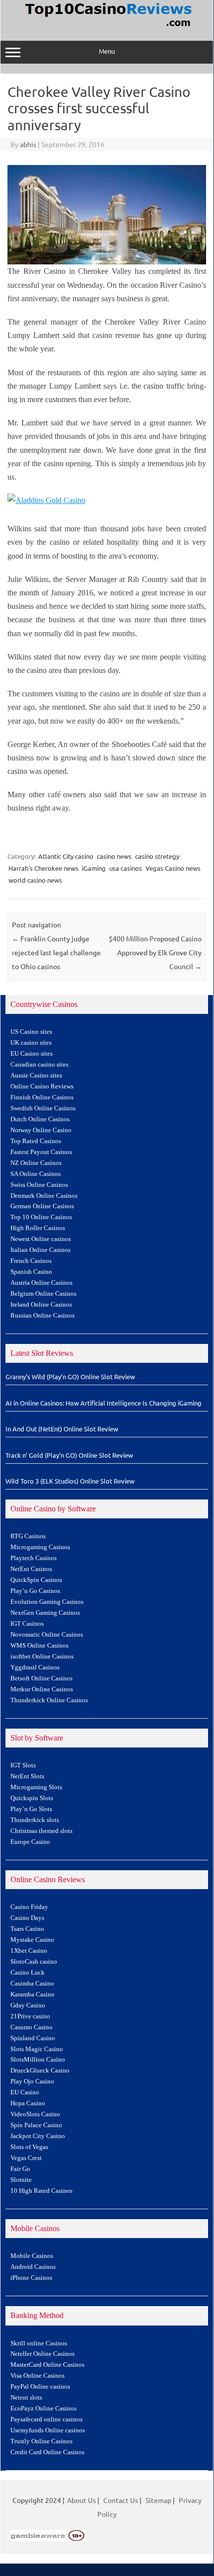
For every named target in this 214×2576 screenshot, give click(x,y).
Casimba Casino (32, 1984)
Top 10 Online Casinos (41, 1217)
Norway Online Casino (41, 1130)
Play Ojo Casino (32, 2081)
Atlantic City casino (66, 856)
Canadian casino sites (39, 1065)
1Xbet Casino (29, 1951)
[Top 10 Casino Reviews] (107, 27)
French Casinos (31, 1261)
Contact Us (121, 2500)
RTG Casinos (28, 1536)
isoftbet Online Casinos (42, 1657)
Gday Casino (28, 2005)
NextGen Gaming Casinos (45, 1613)
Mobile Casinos (32, 2256)
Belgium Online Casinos (43, 1294)
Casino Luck (28, 1973)
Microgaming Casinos (40, 1547)
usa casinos (126, 868)
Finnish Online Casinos (42, 1097)
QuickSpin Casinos (36, 1580)
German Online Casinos (42, 1206)
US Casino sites (31, 1032)
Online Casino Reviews (42, 1086)
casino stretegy (157, 856)
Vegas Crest (26, 2158)
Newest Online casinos (41, 1239)
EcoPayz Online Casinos (43, 2409)
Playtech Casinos (34, 1558)
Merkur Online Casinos (42, 1689)
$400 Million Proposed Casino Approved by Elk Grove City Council (155, 952)
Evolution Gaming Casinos (47, 1602)
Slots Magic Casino (37, 2049)
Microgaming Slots (36, 1787)
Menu (107, 51)
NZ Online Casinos (36, 1163)
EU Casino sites (32, 1054)
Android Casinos (33, 2267)
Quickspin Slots (32, 1798)
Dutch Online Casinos (40, 1119)
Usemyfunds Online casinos (48, 2430)
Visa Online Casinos (37, 2376)
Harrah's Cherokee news (43, 868)
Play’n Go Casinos (35, 1591)
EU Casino (25, 2092)
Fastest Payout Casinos (41, 1152)
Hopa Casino (28, 2103)
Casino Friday (29, 1907)
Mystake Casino (32, 1940)
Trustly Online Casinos (41, 2441)
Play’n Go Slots (31, 1809)
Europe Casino (30, 1842)
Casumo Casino (32, 2027)
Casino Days (27, 1918)
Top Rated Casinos (36, 1141)
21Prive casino (30, 2016)
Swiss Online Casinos (39, 1185)
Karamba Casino (33, 1994)
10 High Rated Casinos (41, 2191)
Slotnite (21, 2180)
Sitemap (158, 2500)
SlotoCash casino (34, 1962)
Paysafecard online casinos (46, 2419)
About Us (81, 2500)
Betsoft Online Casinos (41, 1678)
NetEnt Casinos (31, 1569)
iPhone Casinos (31, 2278)
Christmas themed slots (41, 1831)
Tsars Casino (27, 1929)
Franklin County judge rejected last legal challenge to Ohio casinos (56, 952)
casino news (114, 856)
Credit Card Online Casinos (47, 2452)
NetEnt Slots (27, 1776)
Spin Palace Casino (36, 2125)
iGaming (94, 868)
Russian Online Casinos (42, 1316)
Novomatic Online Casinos (47, 1635)
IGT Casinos (27, 1624)
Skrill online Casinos (39, 2343)
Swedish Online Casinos (43, 1108)
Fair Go (20, 2169)
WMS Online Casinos (39, 1646)
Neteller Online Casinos (42, 2354)
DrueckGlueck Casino (40, 2071)
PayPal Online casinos (40, 2387)
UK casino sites (31, 1043)
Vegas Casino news (173, 868)
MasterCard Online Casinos (47, 2365)
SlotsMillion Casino (38, 2060)
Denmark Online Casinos (44, 1196)
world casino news (35, 880)
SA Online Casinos (36, 1174)
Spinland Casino (33, 2038)
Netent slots (26, 2398)
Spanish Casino (31, 1272)
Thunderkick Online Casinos (49, 1700)
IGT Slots (23, 1765)
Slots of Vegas (29, 2147)
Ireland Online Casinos (41, 1305)
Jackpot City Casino (38, 2136)
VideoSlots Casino (35, 2114)
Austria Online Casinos (41, 1283)
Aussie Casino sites (36, 1076)
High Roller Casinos (38, 1228)
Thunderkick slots (35, 1820)
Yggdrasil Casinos (35, 1667)
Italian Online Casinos (40, 1250)
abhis (28, 144)
